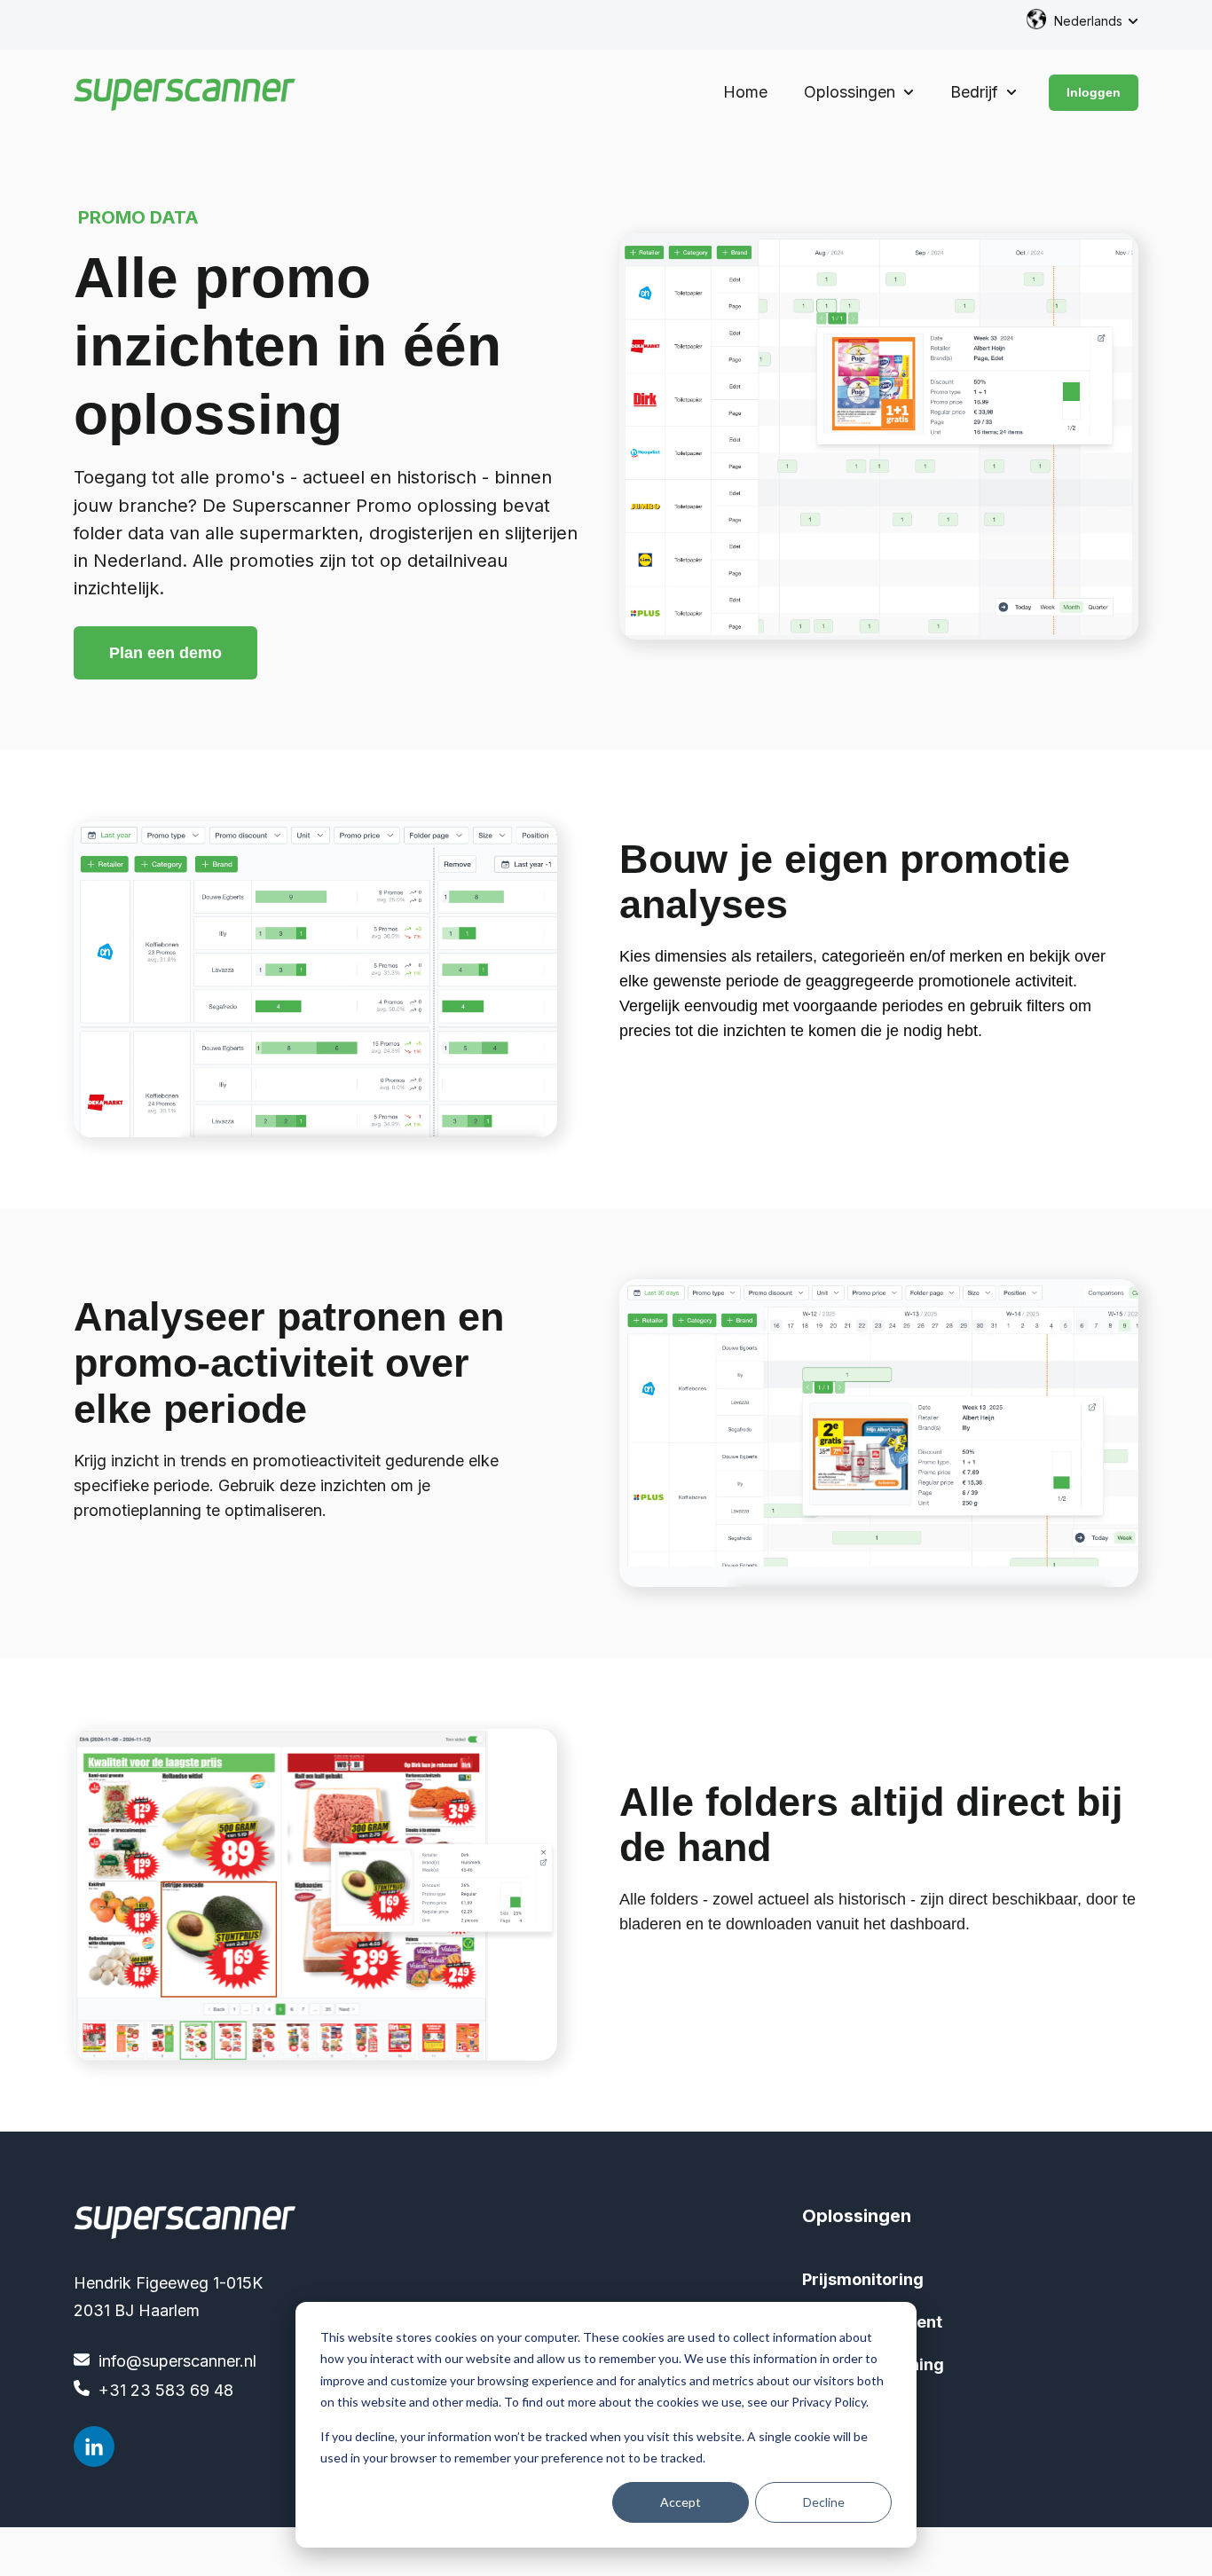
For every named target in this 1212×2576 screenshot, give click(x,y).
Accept (681, 2502)
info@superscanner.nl (177, 2361)
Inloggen (1094, 92)
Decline (824, 2502)
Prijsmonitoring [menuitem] (863, 2279)
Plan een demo (165, 653)
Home (745, 92)
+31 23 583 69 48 (166, 2390)
